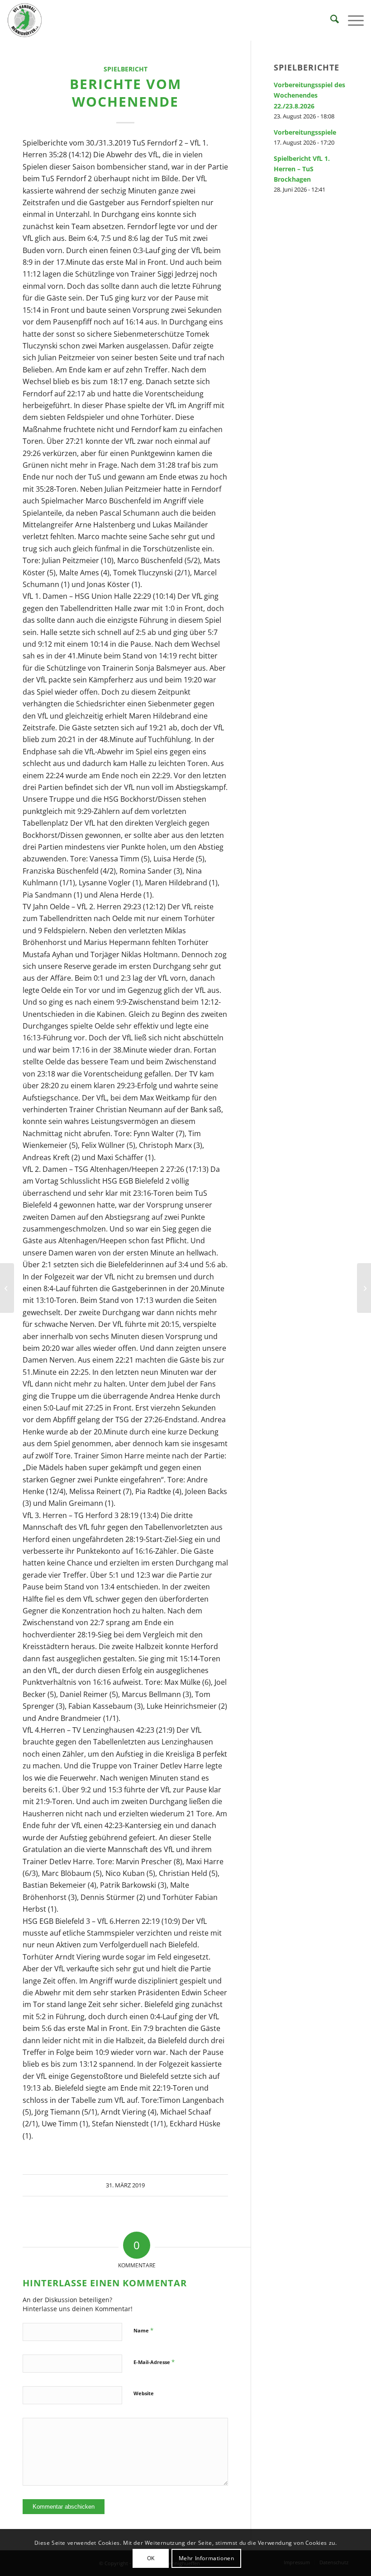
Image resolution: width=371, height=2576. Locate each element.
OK (151, 2558)
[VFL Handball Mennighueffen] (25, 20)
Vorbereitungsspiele (305, 132)
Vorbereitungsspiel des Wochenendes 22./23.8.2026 (309, 95)
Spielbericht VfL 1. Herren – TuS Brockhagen (302, 169)
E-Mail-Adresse (154, 2362)
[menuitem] (330, 20)
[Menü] (351, 20)
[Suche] (330, 20)
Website (144, 2393)
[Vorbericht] (7, 1288)
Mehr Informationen (207, 2558)
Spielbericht (126, 69)
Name (143, 2330)
